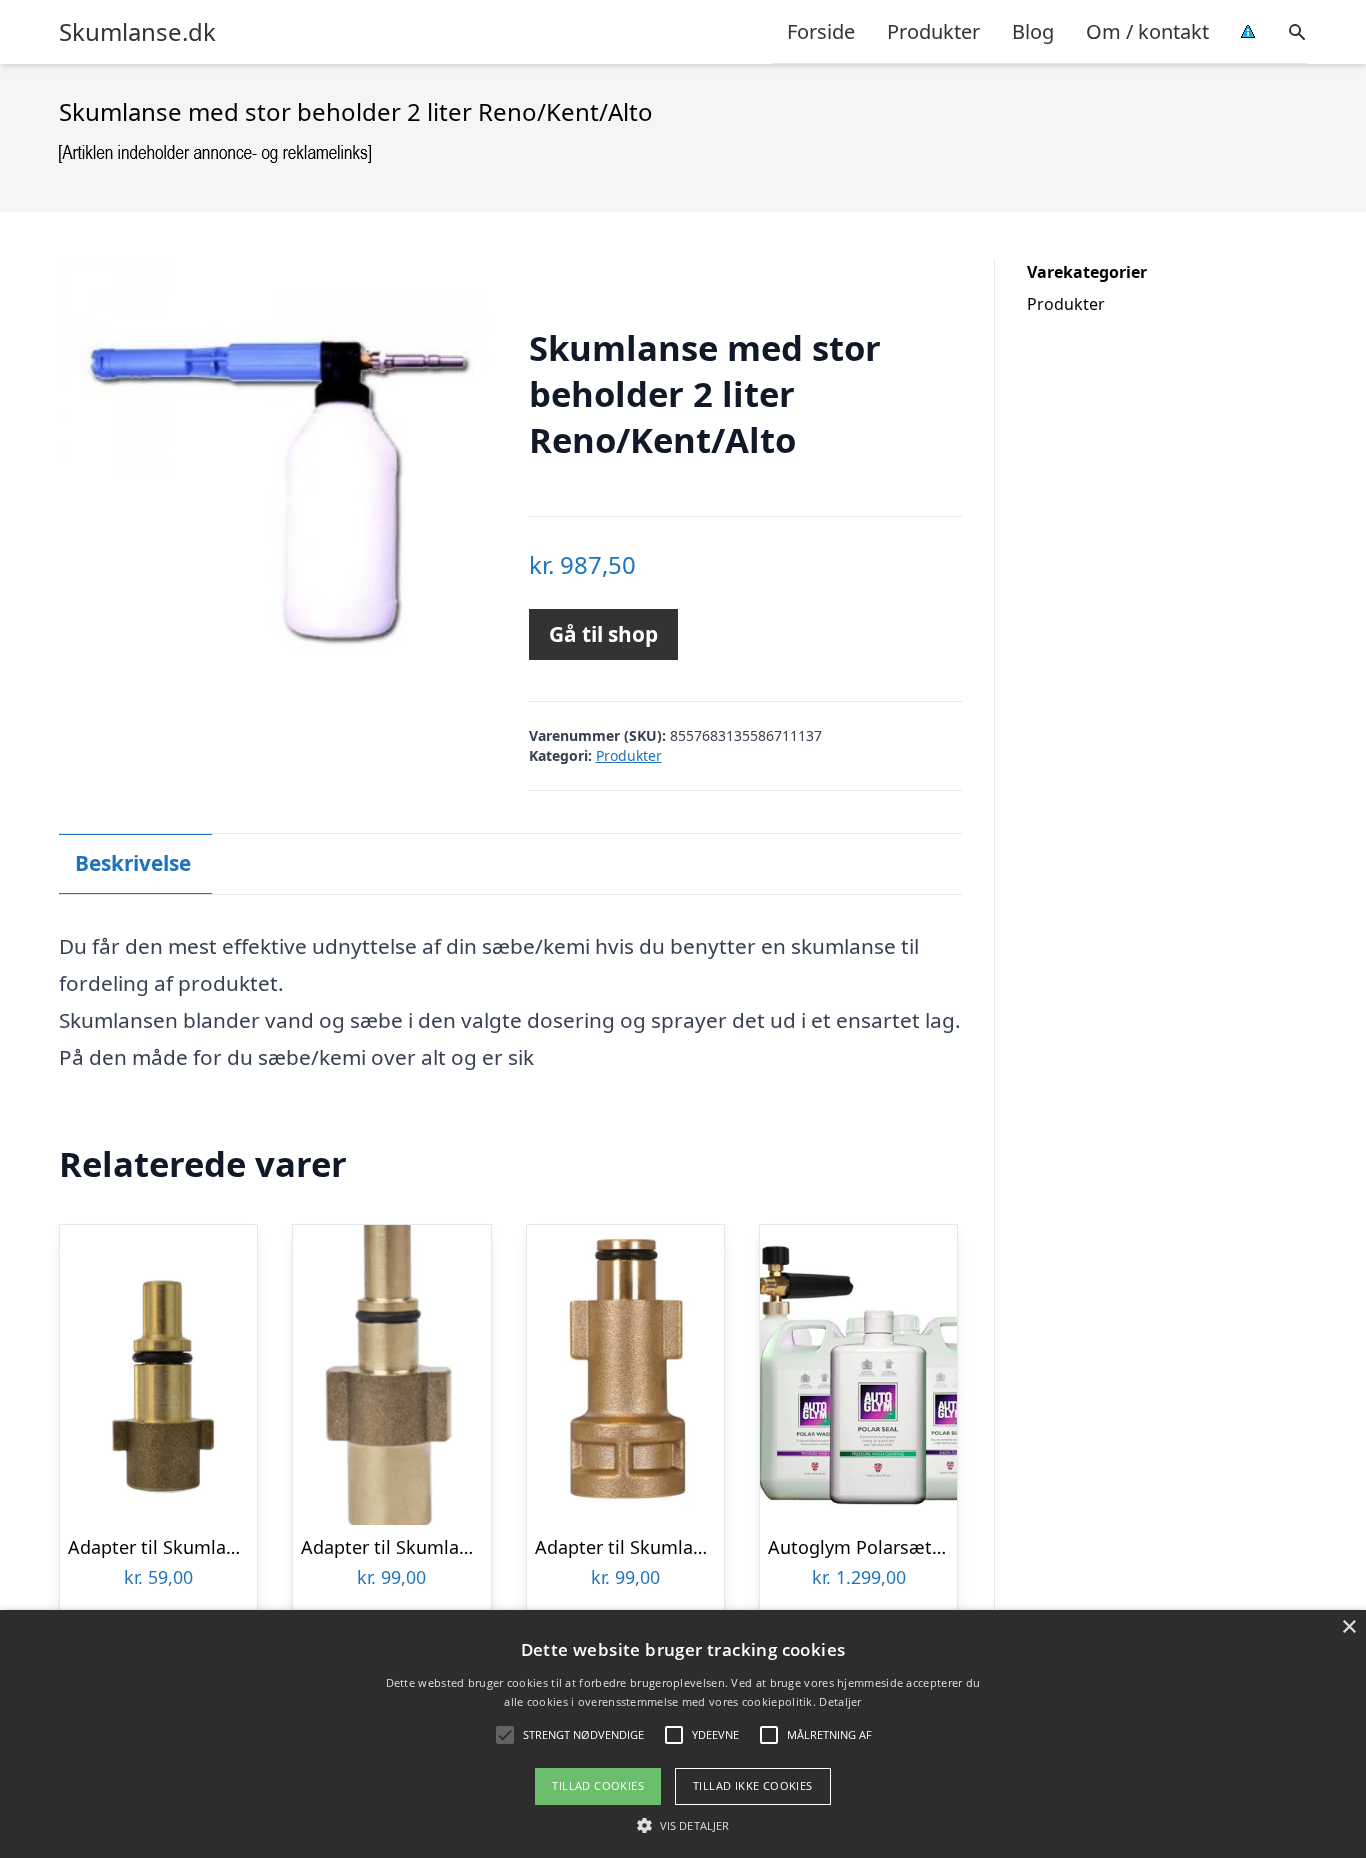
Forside (821, 31)
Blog (1033, 31)
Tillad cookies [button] (598, 1785)
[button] (683, 1825)
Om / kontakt (1147, 31)
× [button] (1348, 1627)
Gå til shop (603, 634)
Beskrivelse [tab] (133, 863)
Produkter (933, 31)
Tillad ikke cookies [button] (753, 1785)
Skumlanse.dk (137, 32)
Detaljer (840, 1701)
